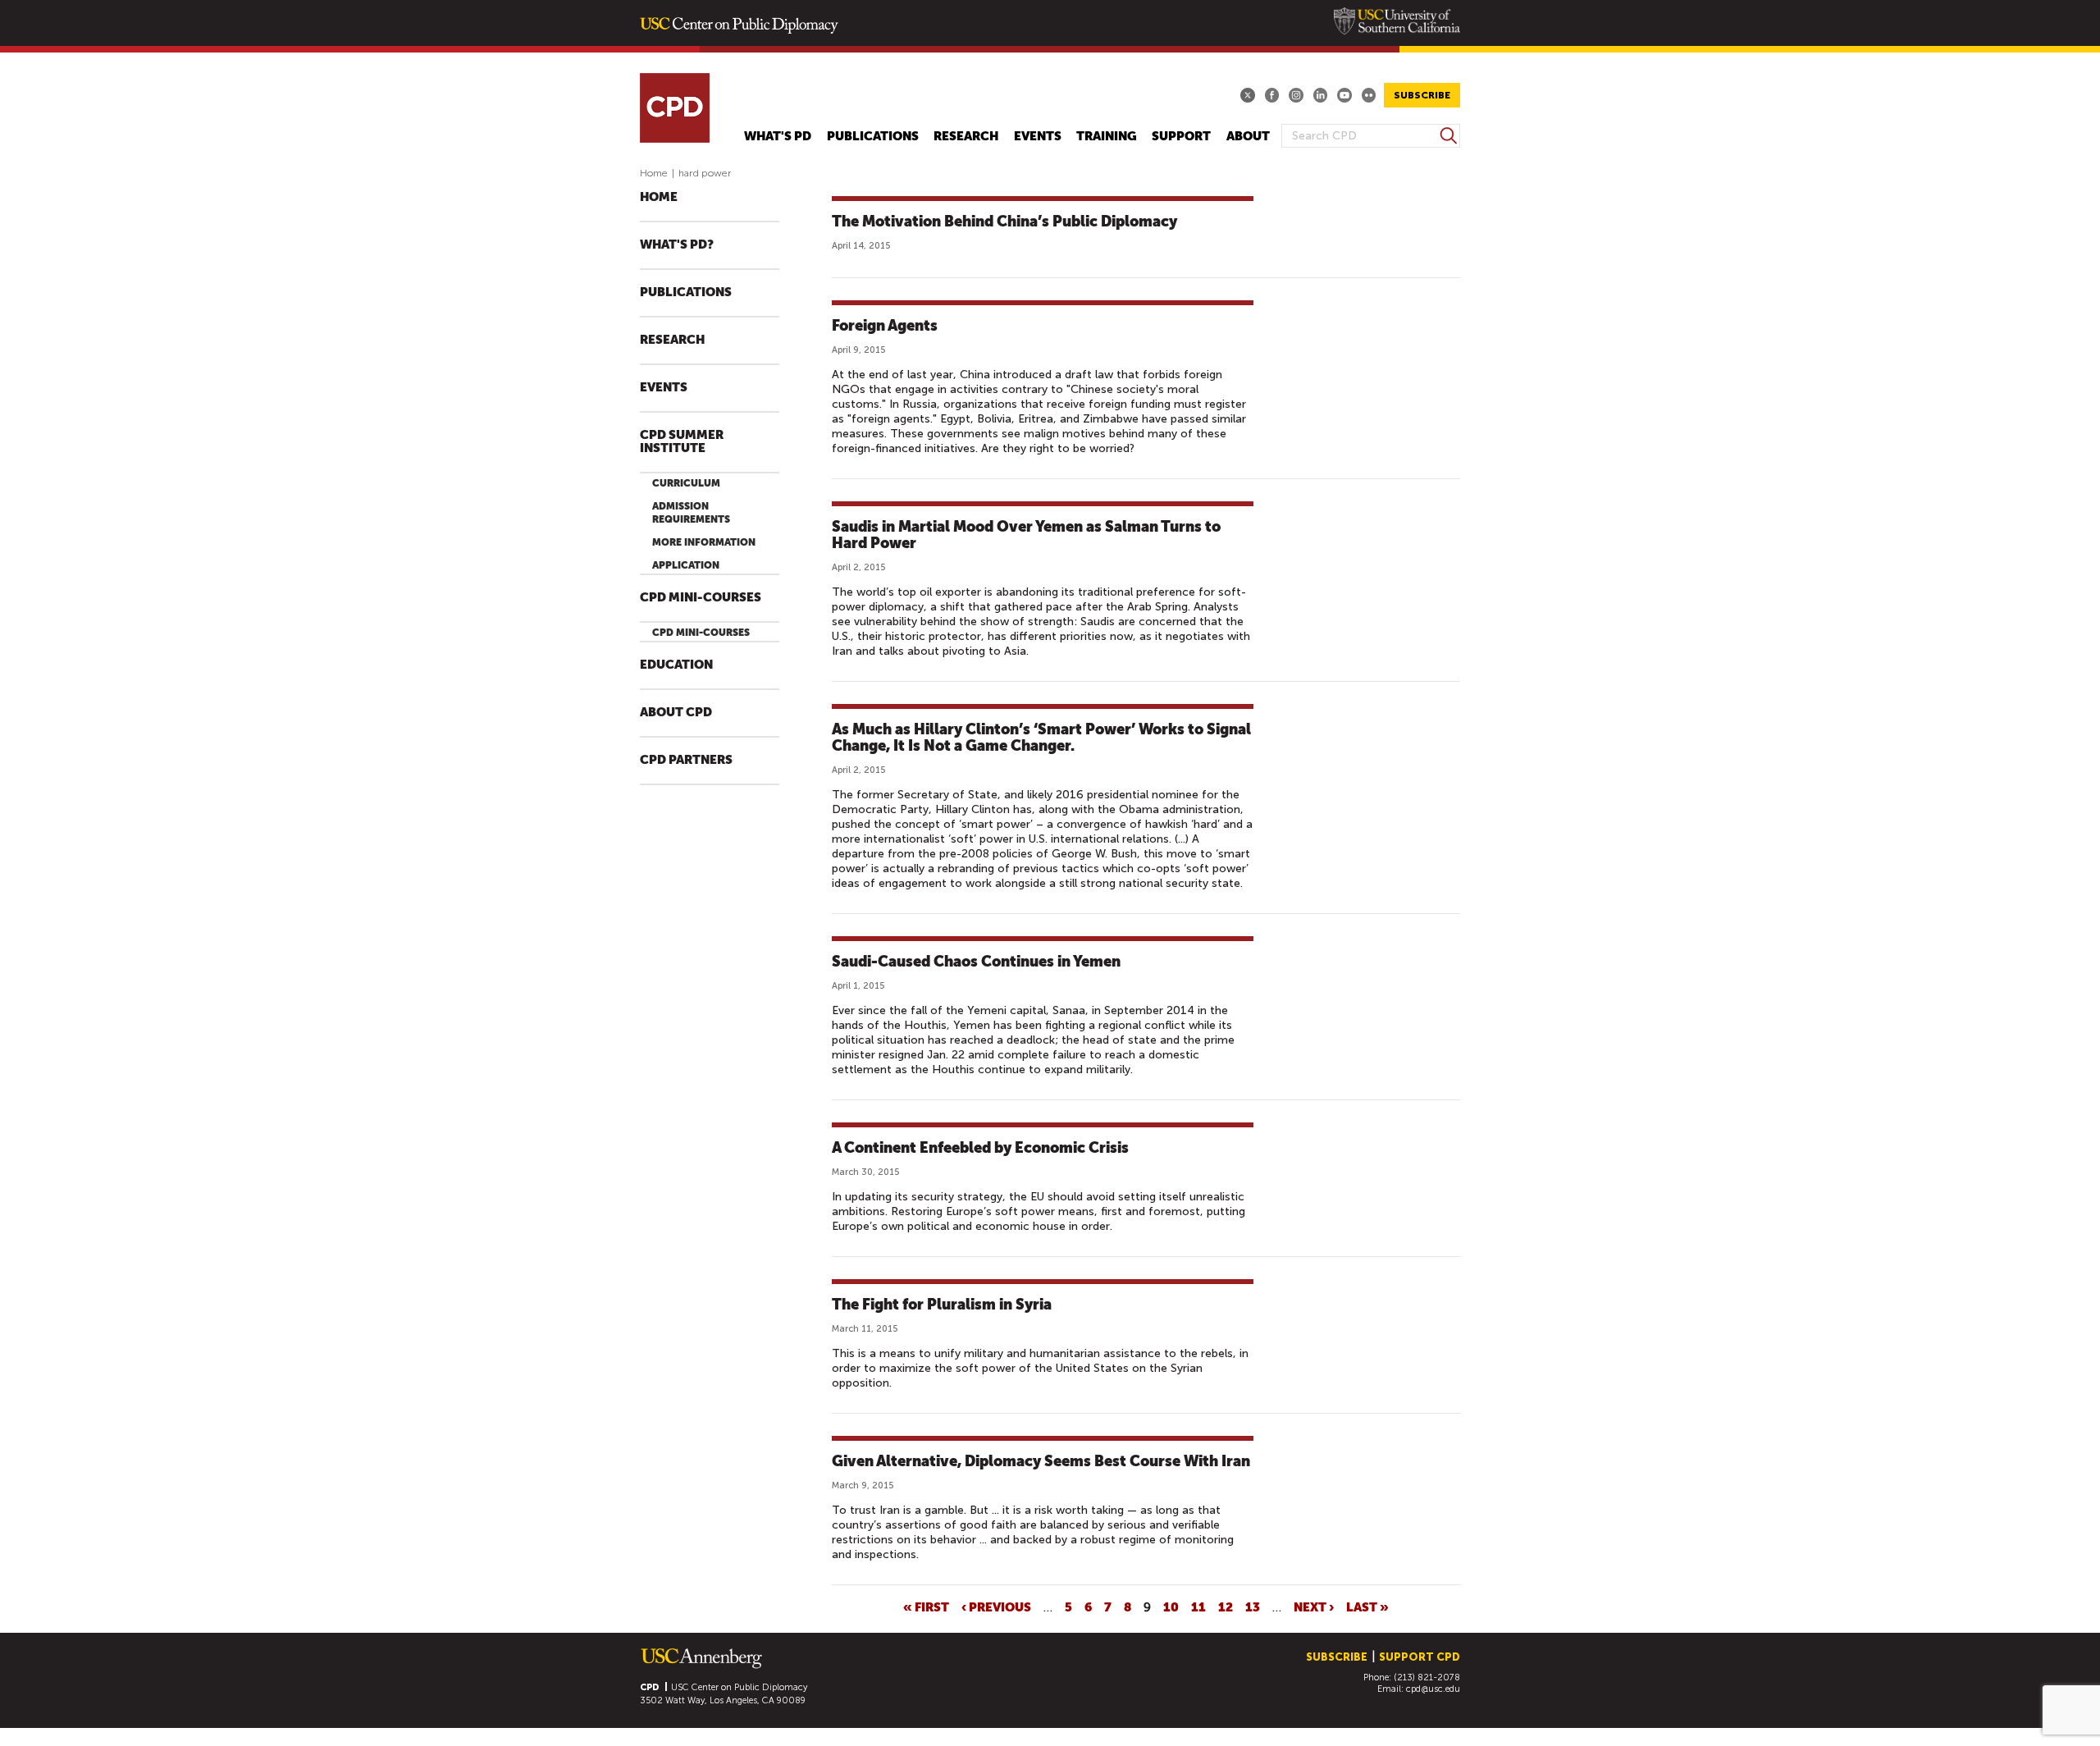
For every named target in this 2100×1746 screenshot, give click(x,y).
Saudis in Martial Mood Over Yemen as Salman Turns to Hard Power (1026, 535)
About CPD (676, 713)
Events (1038, 137)
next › (1314, 1607)
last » (1367, 1607)
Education (676, 665)
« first (926, 1607)
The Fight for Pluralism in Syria (942, 1304)
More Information (704, 542)
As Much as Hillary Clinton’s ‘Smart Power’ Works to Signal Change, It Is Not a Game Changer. (1041, 737)
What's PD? (677, 245)
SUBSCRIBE (1422, 95)
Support (1181, 137)
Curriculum (686, 483)
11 (1198, 1607)
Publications (873, 137)
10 (1171, 1607)
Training (1107, 137)
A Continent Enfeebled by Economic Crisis (980, 1147)
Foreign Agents (885, 325)
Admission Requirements (691, 513)
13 (1253, 1607)
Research (966, 137)
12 (1226, 1607)
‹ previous (996, 1607)
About (1248, 137)
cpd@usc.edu (1433, 1689)
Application (686, 565)
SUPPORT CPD (1420, 1657)
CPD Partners (686, 760)
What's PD (778, 137)
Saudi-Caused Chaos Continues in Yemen (976, 961)
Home (654, 173)
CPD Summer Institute (682, 442)
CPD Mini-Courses (701, 598)
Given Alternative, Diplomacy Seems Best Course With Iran (1041, 1461)
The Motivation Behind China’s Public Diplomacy (1004, 221)
